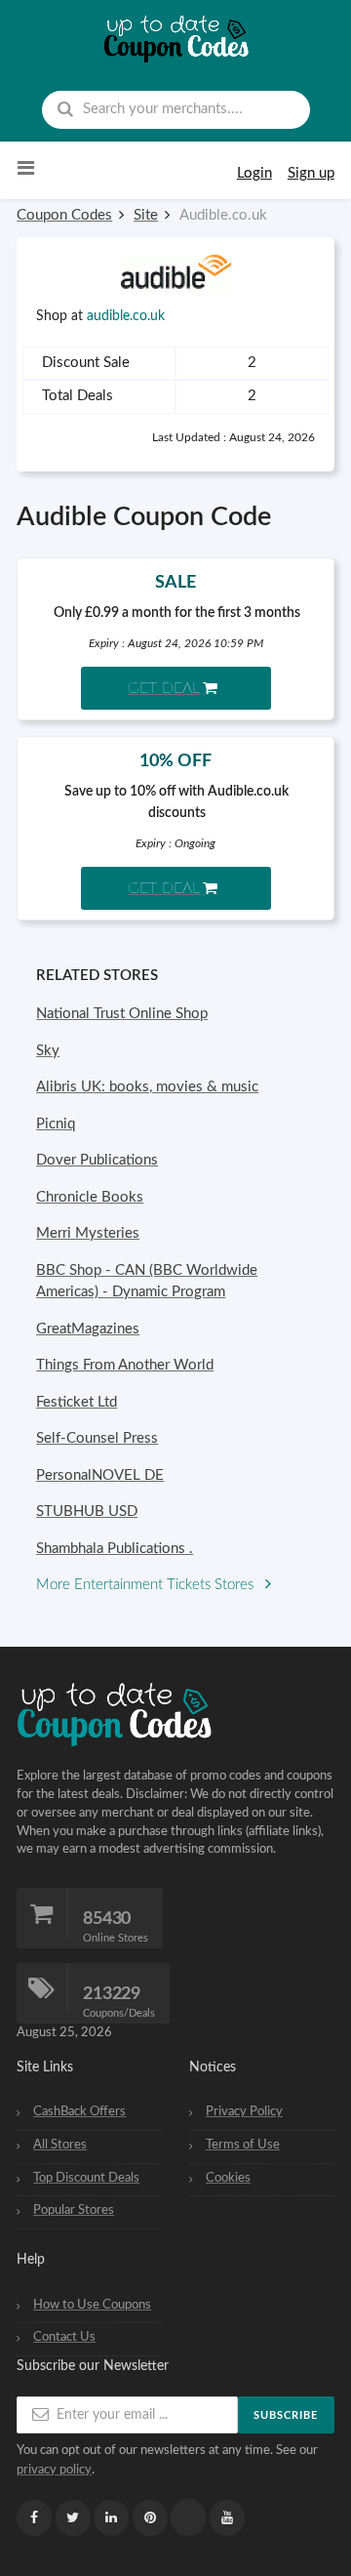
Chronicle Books (90, 1197)
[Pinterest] (150, 2518)
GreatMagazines (88, 1329)
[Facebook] (34, 2518)
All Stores (60, 2145)
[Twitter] (73, 2518)
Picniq (56, 1124)
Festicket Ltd (77, 1402)
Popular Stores (74, 2210)
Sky (48, 1051)
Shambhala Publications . (115, 1549)
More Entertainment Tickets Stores (147, 1585)
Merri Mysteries (88, 1233)
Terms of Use (243, 2145)
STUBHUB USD (87, 1512)
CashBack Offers (79, 2111)
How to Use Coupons (92, 2305)
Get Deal (164, 688)
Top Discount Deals (86, 2178)
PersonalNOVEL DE (100, 1475)
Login (254, 173)
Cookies (228, 2178)
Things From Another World (125, 1365)
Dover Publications (97, 1160)
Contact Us (64, 2337)
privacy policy (54, 2470)
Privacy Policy (244, 2111)
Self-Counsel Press (97, 1438)
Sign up (311, 173)
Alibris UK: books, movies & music (147, 1087)
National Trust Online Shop (122, 1014)
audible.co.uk (126, 316)
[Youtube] (227, 2518)
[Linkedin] (111, 2518)
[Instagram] (188, 2517)
